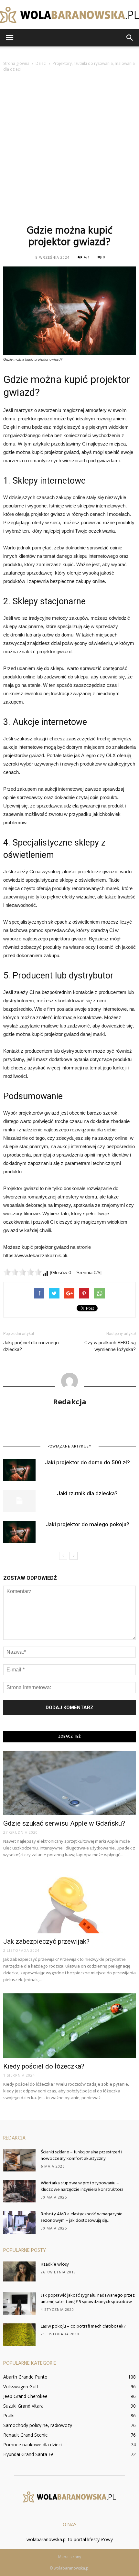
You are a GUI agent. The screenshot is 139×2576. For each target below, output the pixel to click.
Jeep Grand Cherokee (25, 2396)
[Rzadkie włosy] (19, 2271)
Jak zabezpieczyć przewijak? (46, 1941)
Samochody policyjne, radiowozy (38, 2425)
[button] (130, 38)
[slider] (23, 1272)
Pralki (9, 2416)
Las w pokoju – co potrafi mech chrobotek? (83, 2326)
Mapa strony (70, 2557)
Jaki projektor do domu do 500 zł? (87, 1462)
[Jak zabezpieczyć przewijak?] (69, 1901)
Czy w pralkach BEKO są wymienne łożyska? (110, 1346)
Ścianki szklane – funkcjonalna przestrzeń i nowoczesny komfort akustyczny (81, 2155)
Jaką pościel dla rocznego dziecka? (31, 1346)
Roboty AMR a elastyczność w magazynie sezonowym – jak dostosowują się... (82, 2217)
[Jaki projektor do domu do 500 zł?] (19, 1470)
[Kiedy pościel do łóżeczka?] (69, 2026)
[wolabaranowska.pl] (69, 15)
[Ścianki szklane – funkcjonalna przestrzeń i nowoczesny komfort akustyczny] (19, 2160)
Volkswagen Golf (21, 2386)
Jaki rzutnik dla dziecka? (87, 1493)
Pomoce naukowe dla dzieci (32, 2445)
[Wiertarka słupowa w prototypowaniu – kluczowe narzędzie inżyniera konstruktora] (19, 2191)
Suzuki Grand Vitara (23, 2406)
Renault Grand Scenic (25, 2435)
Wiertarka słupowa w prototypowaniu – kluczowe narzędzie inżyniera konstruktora (82, 2186)
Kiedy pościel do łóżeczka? (44, 2066)
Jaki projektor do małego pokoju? (87, 1524)
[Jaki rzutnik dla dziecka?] (19, 1501)
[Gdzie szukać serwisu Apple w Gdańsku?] (69, 1783)
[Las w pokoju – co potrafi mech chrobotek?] (19, 2335)
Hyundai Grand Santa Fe (28, 2454)
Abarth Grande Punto (25, 2377)
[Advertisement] (69, 147)
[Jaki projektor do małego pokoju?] (19, 1532)
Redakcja (70, 1401)
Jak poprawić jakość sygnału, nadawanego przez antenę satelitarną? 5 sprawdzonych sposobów (88, 2299)
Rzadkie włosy (55, 2265)
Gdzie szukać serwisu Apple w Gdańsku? (64, 1823)
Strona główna (16, 63)
